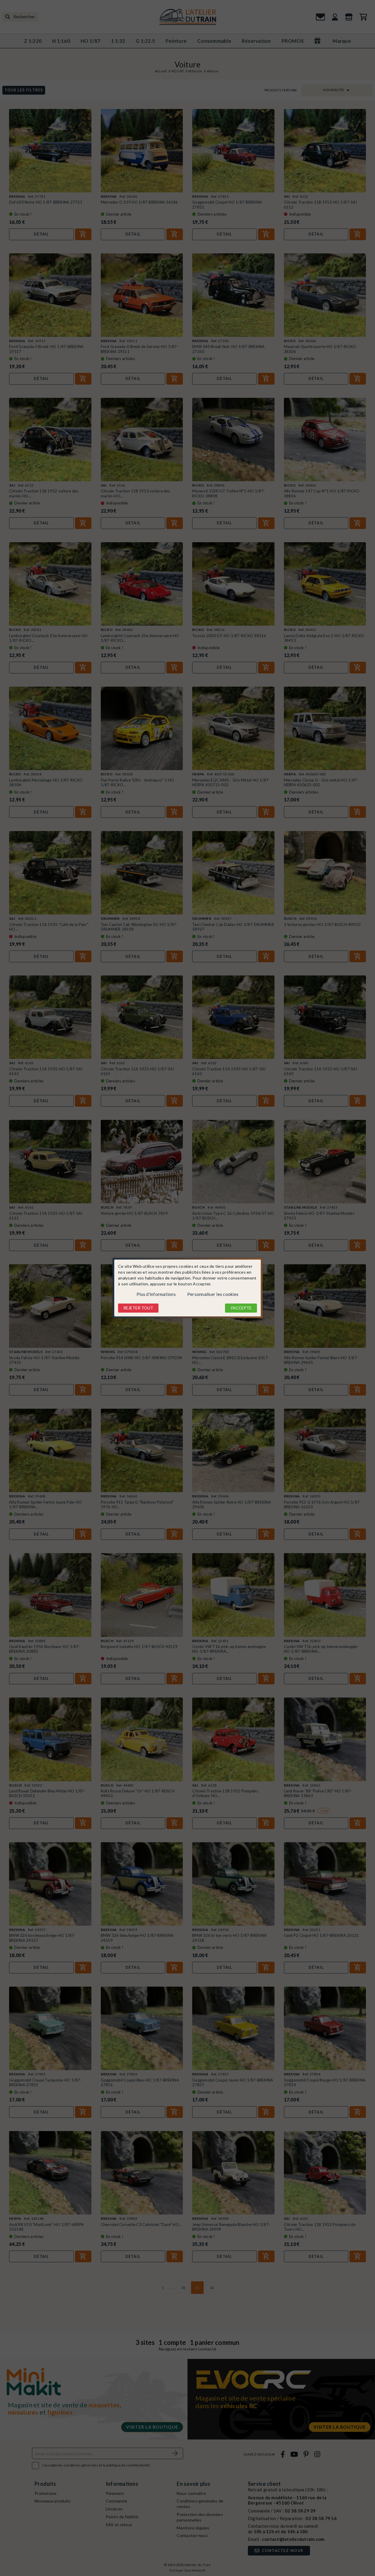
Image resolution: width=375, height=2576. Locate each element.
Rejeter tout (138, 1308)
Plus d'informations (156, 1294)
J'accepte (241, 1308)
